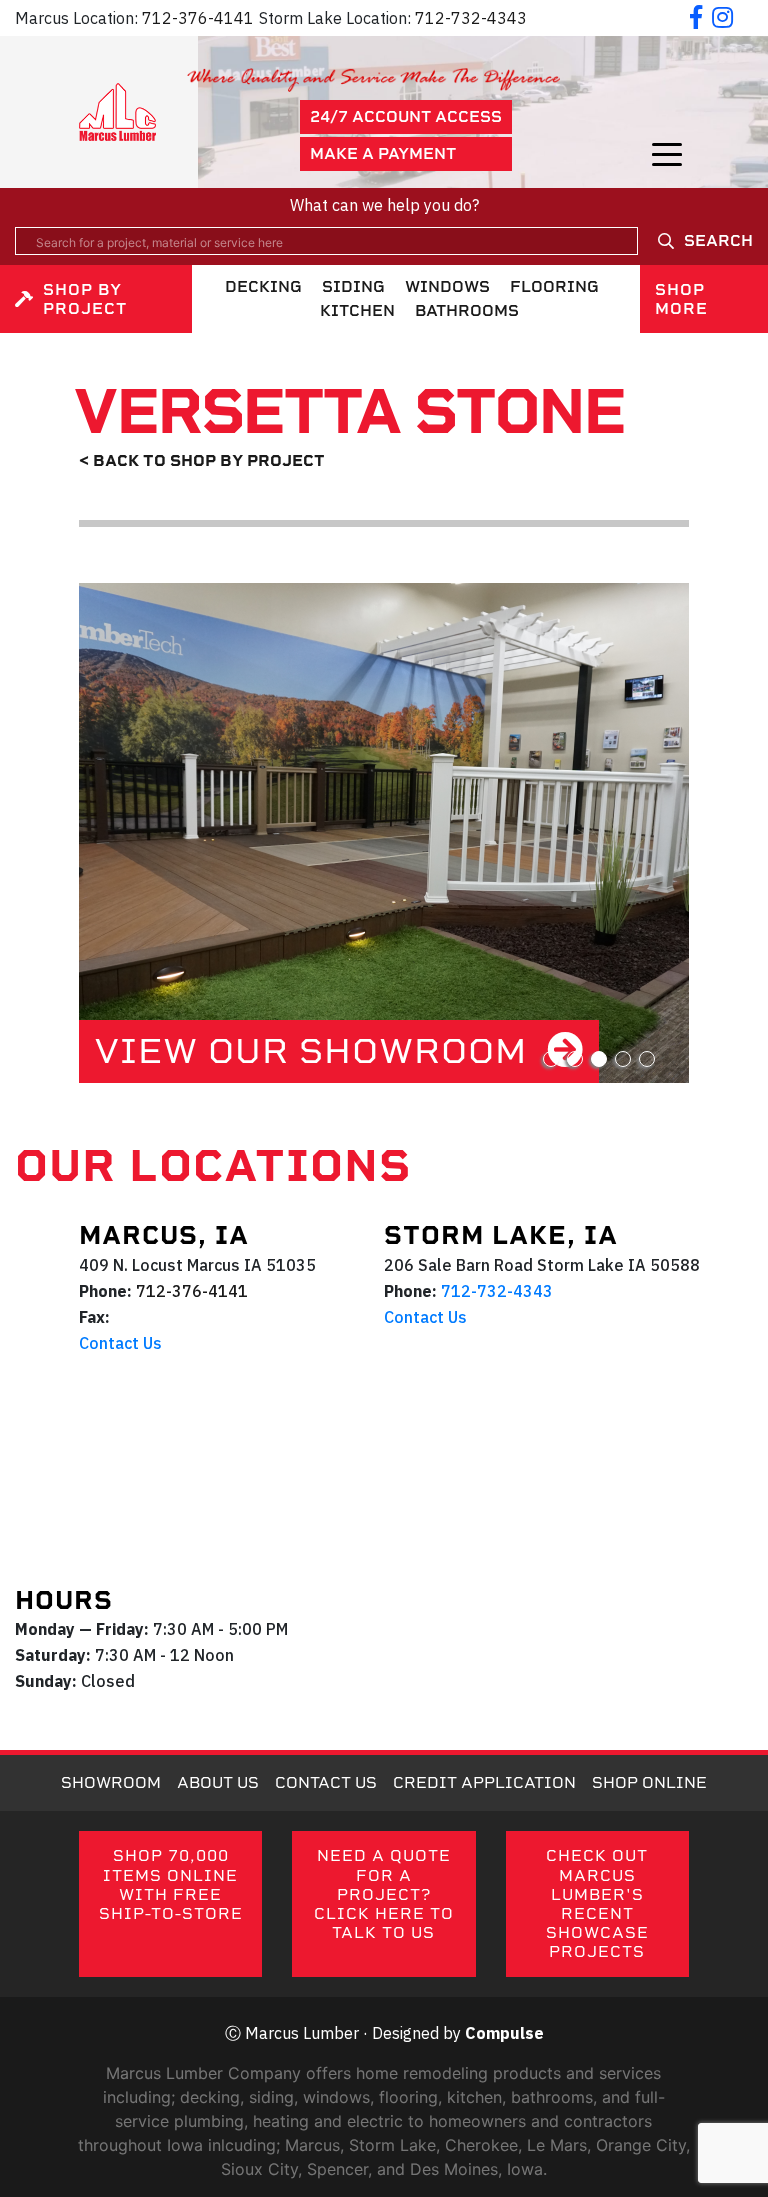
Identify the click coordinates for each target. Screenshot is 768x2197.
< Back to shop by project (202, 460)
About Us (218, 1782)
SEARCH (718, 240)
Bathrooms (467, 310)
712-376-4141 (198, 18)
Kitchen (357, 310)
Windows (447, 286)
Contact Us (120, 1343)
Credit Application (484, 1782)
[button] (551, 1059)
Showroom (111, 1782)
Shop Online (649, 1782)
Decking (263, 286)
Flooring (554, 286)
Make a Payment (383, 153)
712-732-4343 (471, 18)
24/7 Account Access (406, 116)
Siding (353, 286)
